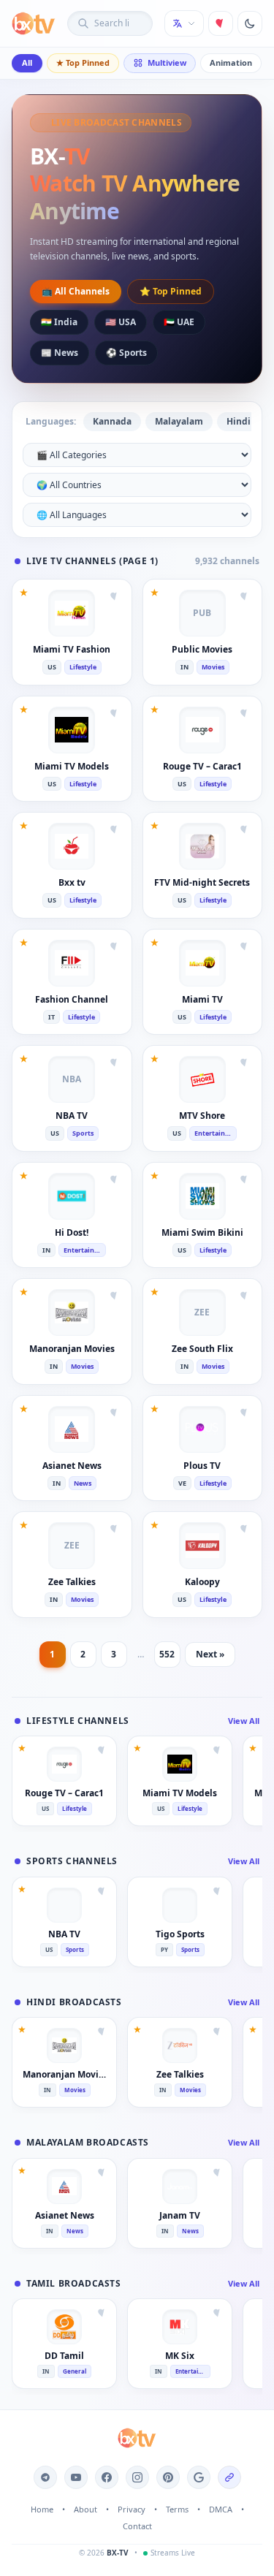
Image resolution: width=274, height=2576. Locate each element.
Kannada (112, 421)
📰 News (60, 353)
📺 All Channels (76, 291)
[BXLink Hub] (229, 2477)
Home (42, 2509)
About (85, 2509)
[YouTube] (76, 2477)
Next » (210, 1654)
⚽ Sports (126, 353)
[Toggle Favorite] (115, 596)
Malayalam (179, 421)
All (27, 62)
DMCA (221, 2509)
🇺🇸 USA (121, 322)
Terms (177, 2509)
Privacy (132, 2509)
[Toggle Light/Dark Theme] (250, 23)
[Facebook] (107, 2477)
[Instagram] (137, 2477)
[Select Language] (184, 23)
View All (244, 1721)
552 (167, 1654)
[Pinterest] (168, 2477)
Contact (137, 2526)
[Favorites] (221, 23)
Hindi (239, 421)
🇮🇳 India (59, 322)
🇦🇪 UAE (179, 322)
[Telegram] (45, 2477)
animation (231, 62)
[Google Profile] (199, 2477)
